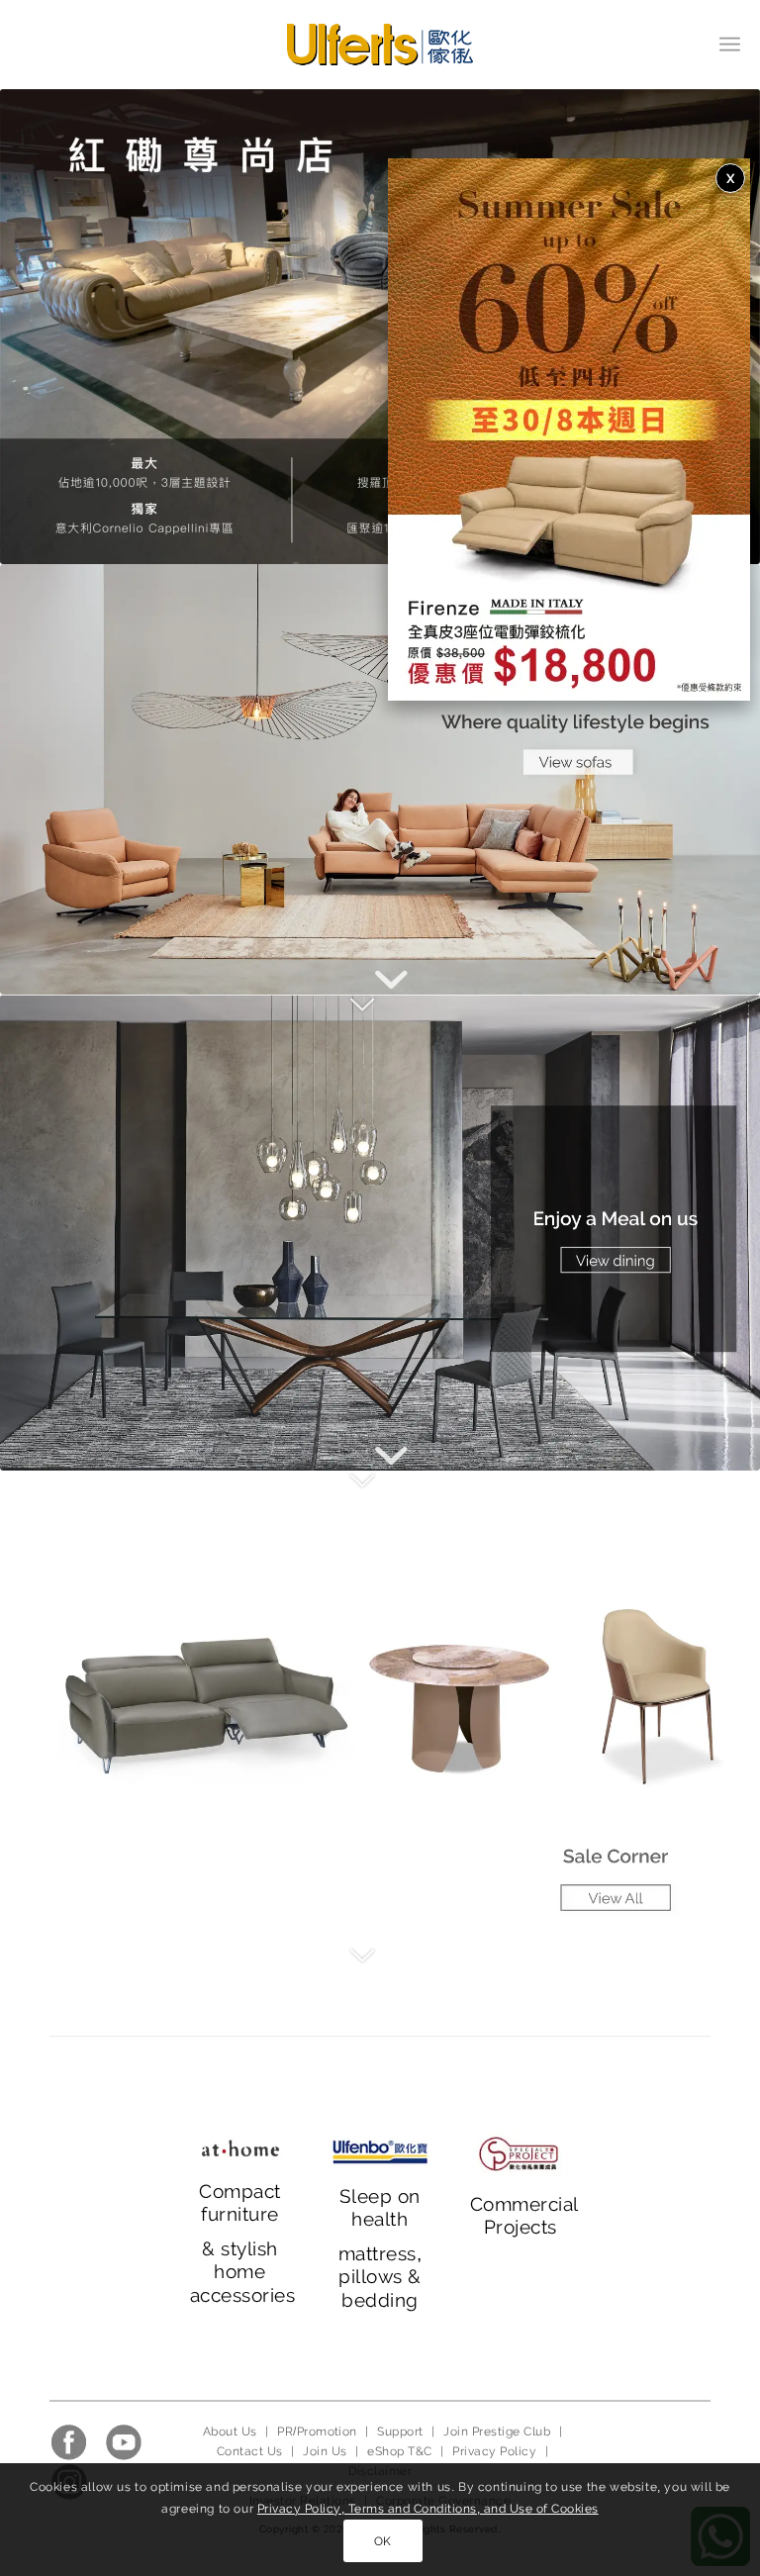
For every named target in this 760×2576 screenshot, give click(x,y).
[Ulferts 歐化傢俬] (380, 45)
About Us (230, 2432)
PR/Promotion (317, 2432)
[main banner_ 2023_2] (380, 1232)
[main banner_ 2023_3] (380, 1708)
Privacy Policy (494, 2451)
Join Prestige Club (497, 2432)
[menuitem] (730, 45)
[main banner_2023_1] (380, 779)
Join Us (325, 2451)
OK (383, 2541)
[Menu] (730, 45)
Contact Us (250, 2451)
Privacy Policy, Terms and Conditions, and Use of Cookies (428, 2509)
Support (400, 2432)
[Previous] (45, 327)
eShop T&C (399, 2451)
